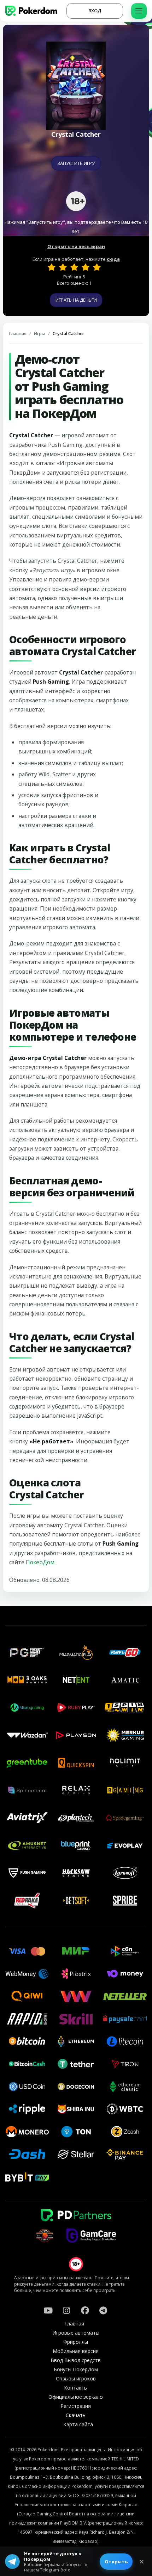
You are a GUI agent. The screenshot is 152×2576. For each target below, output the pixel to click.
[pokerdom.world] (66, 2310)
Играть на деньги (76, 300)
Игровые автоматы (76, 2333)
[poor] (63, 267)
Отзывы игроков (76, 2378)
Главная (18, 334)
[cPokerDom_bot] (103, 2310)
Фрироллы (76, 2342)
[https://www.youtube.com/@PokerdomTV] (48, 2310)
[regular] (74, 267)
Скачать (76, 2415)
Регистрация (76, 2406)
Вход (95, 11)
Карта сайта (78, 2424)
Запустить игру (76, 163)
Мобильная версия (76, 2351)
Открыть (116, 2562)
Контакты (76, 2388)
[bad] (52, 267)
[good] (86, 267)
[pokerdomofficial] (85, 2310)
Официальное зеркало (76, 2397)
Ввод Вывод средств (76, 2360)
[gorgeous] (97, 267)
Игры (40, 334)
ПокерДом (40, 1562)
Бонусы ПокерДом (76, 2369)
